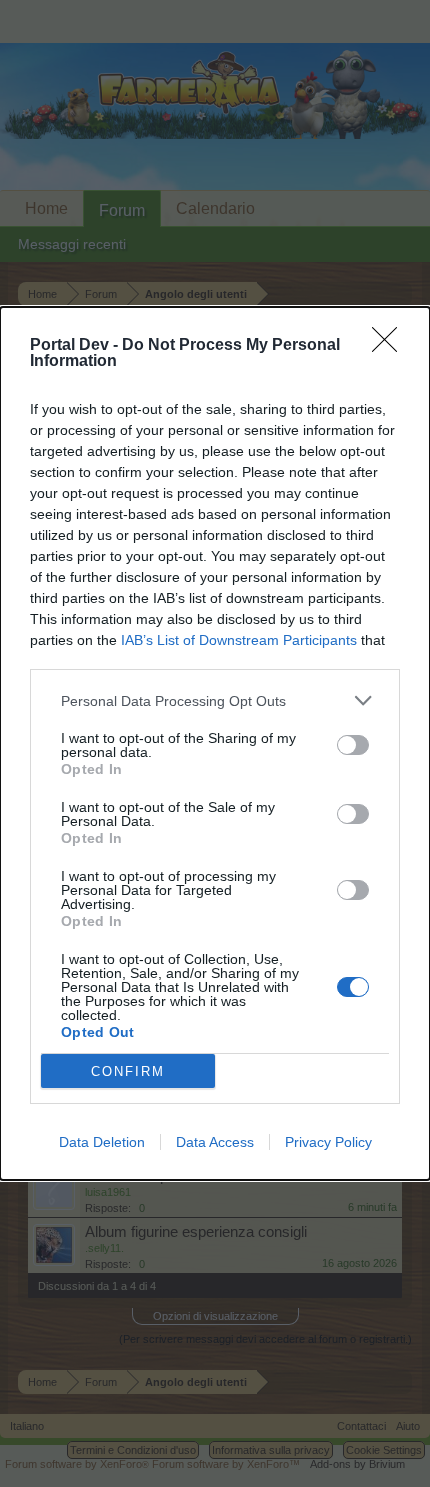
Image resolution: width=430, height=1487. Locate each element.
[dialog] (215, 743)
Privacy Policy (328, 1142)
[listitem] (215, 700)
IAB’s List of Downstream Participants (239, 640)
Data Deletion (102, 1142)
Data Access (215, 1142)
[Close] (391, 346)
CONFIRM (128, 1071)
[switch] (353, 745)
